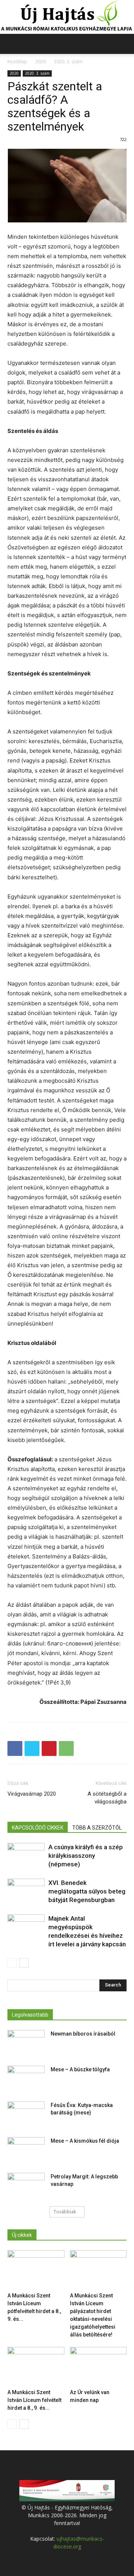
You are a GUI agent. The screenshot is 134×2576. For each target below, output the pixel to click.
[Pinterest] (49, 1748)
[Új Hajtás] (67, 17)
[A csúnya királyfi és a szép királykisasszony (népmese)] (26, 1856)
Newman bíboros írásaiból (83, 2034)
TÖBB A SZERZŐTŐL (97, 1828)
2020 (41, 62)
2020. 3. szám (68, 62)
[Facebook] (15, 1748)
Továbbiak (65, 2212)
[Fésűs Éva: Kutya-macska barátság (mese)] (26, 2114)
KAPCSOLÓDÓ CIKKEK (38, 1828)
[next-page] (24, 1963)
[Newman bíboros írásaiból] (26, 2043)
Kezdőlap (17, 62)
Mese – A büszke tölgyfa (80, 2069)
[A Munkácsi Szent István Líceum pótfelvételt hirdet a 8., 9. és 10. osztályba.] (36, 2270)
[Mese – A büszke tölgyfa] (26, 2079)
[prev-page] (12, 1963)
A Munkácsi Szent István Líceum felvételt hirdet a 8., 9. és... (34, 2400)
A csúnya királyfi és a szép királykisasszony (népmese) (86, 1856)
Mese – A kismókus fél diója (85, 2141)
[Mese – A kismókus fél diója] (26, 2150)
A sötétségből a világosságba (107, 1798)
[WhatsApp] (66, 1748)
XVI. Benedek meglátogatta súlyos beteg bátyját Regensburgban (87, 1891)
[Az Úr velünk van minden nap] (98, 2366)
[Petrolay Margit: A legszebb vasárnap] (26, 2186)
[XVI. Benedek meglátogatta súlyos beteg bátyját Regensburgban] (26, 1891)
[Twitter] (32, 1748)
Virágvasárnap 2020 (32, 1794)
